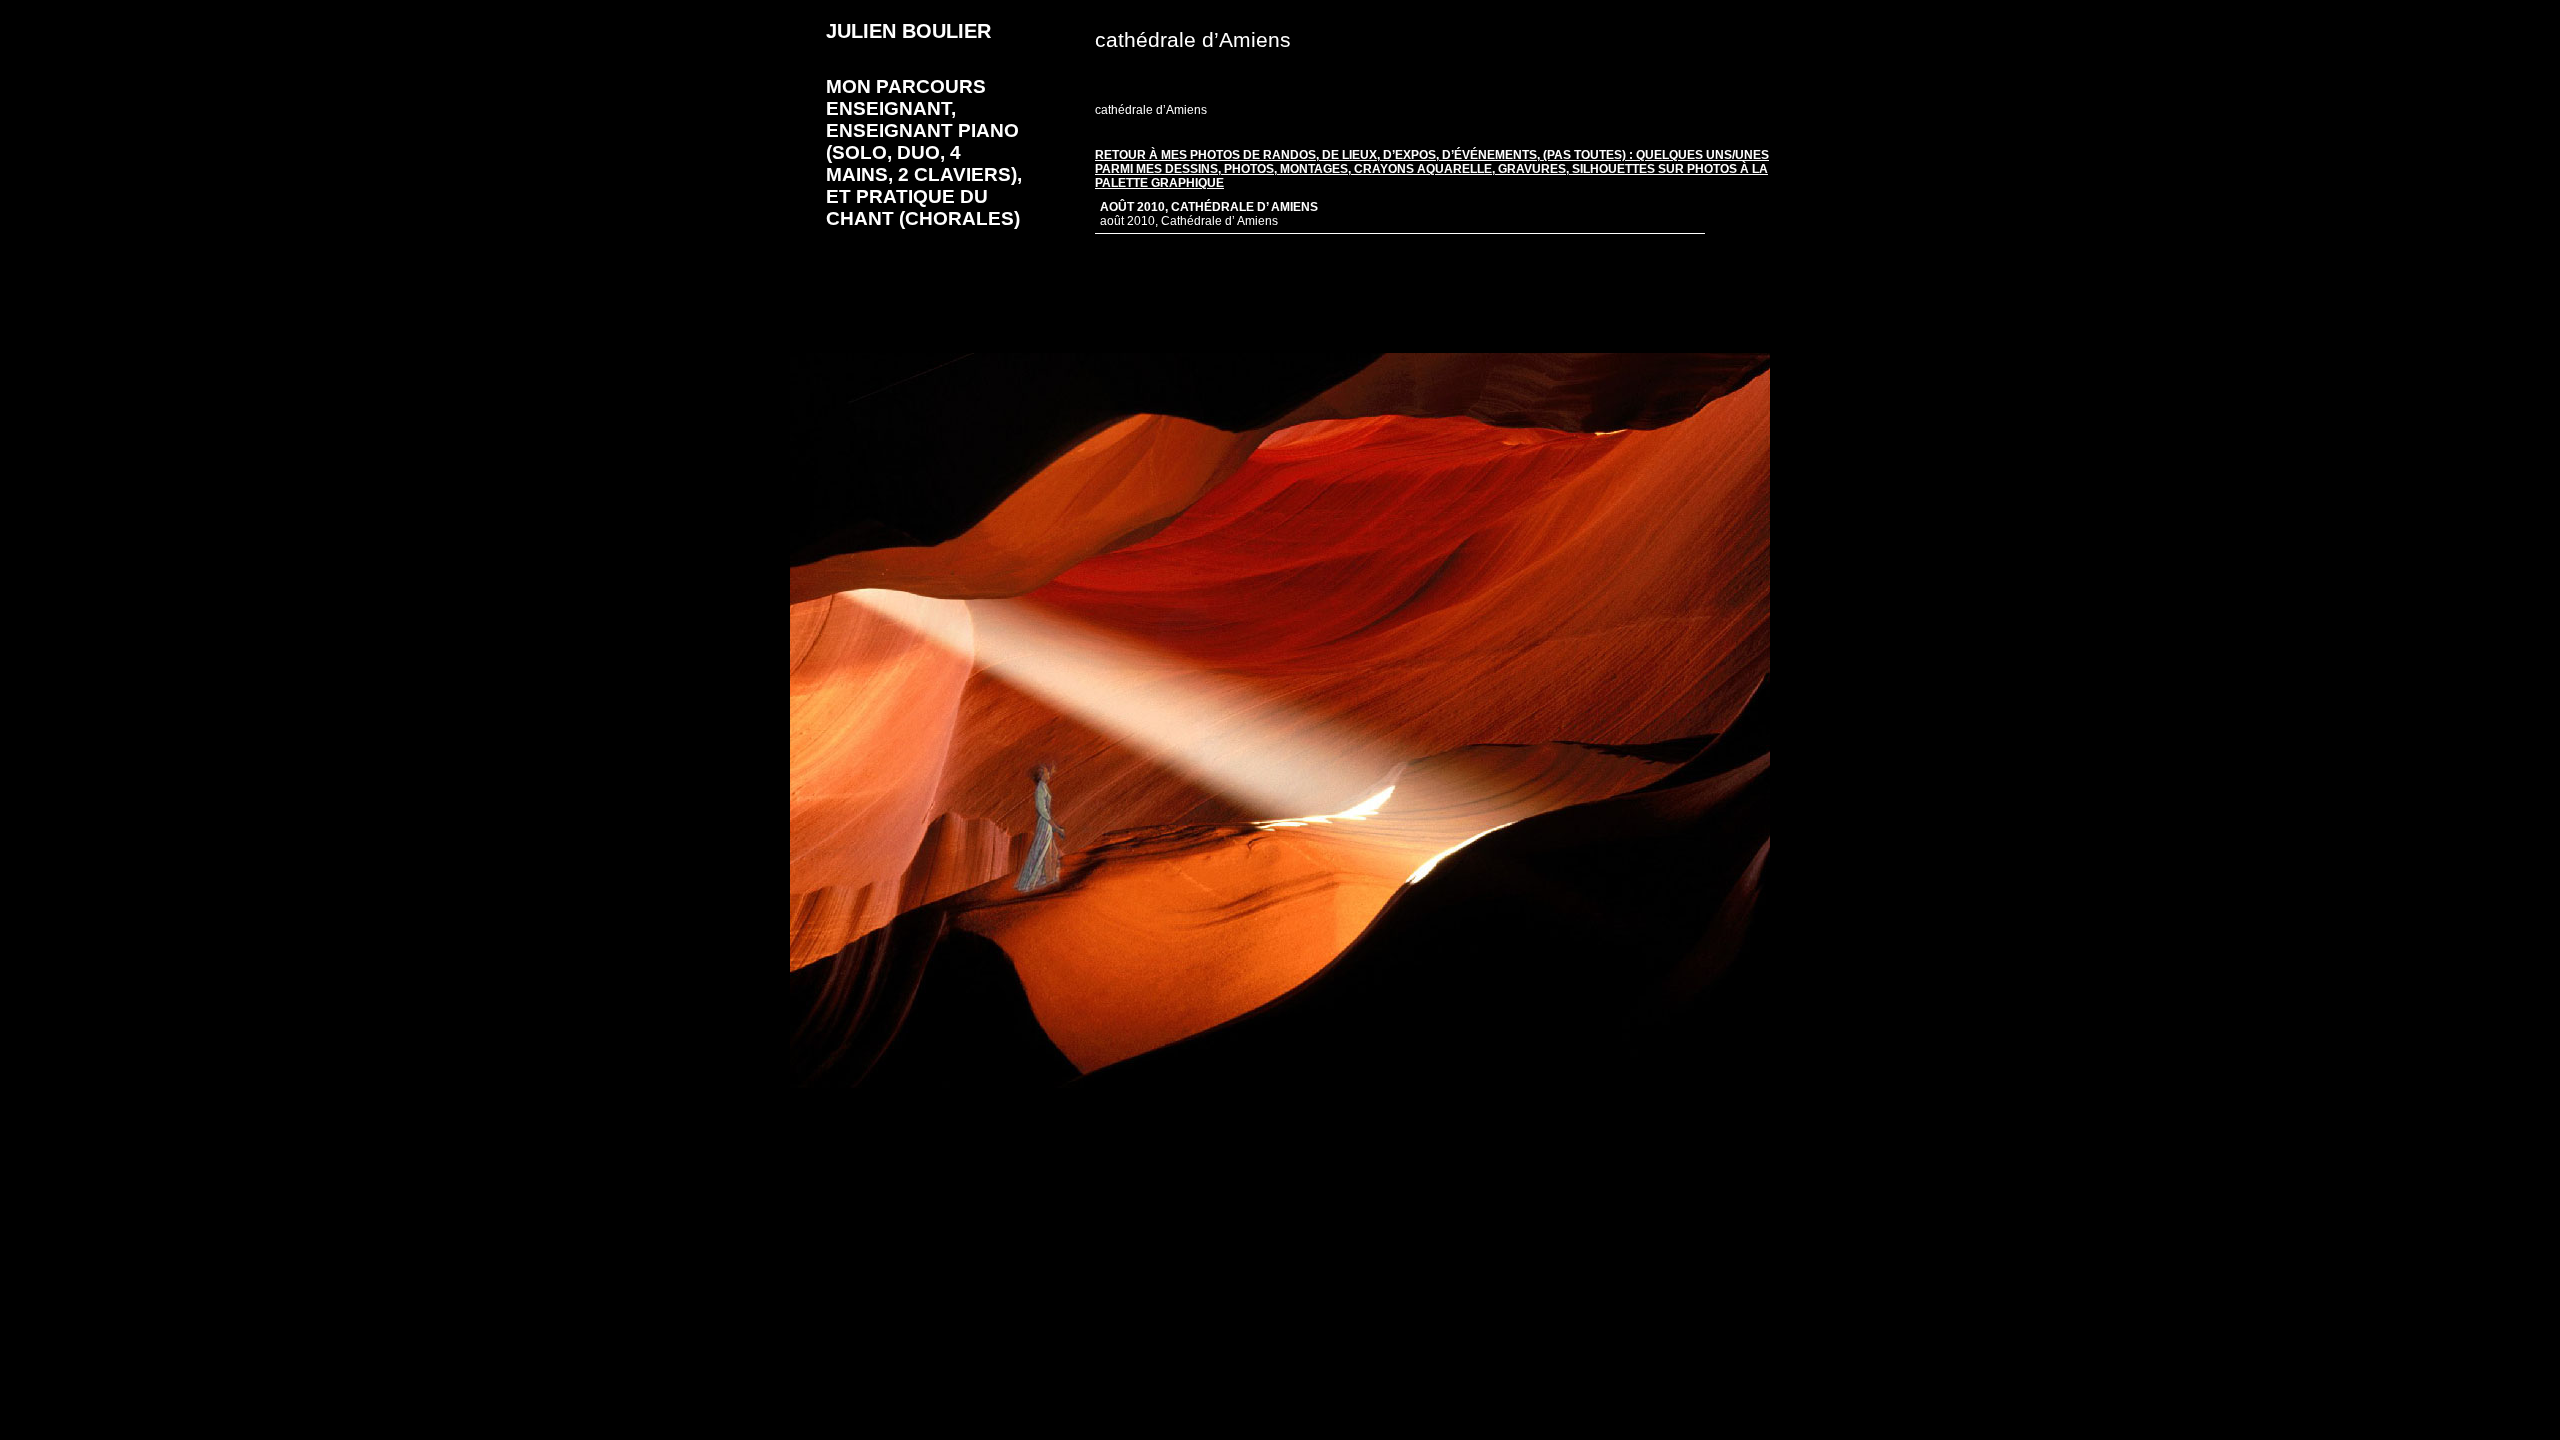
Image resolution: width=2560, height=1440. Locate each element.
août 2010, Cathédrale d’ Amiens (1209, 207)
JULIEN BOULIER (908, 31)
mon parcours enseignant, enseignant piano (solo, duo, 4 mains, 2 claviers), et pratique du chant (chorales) (924, 152)
